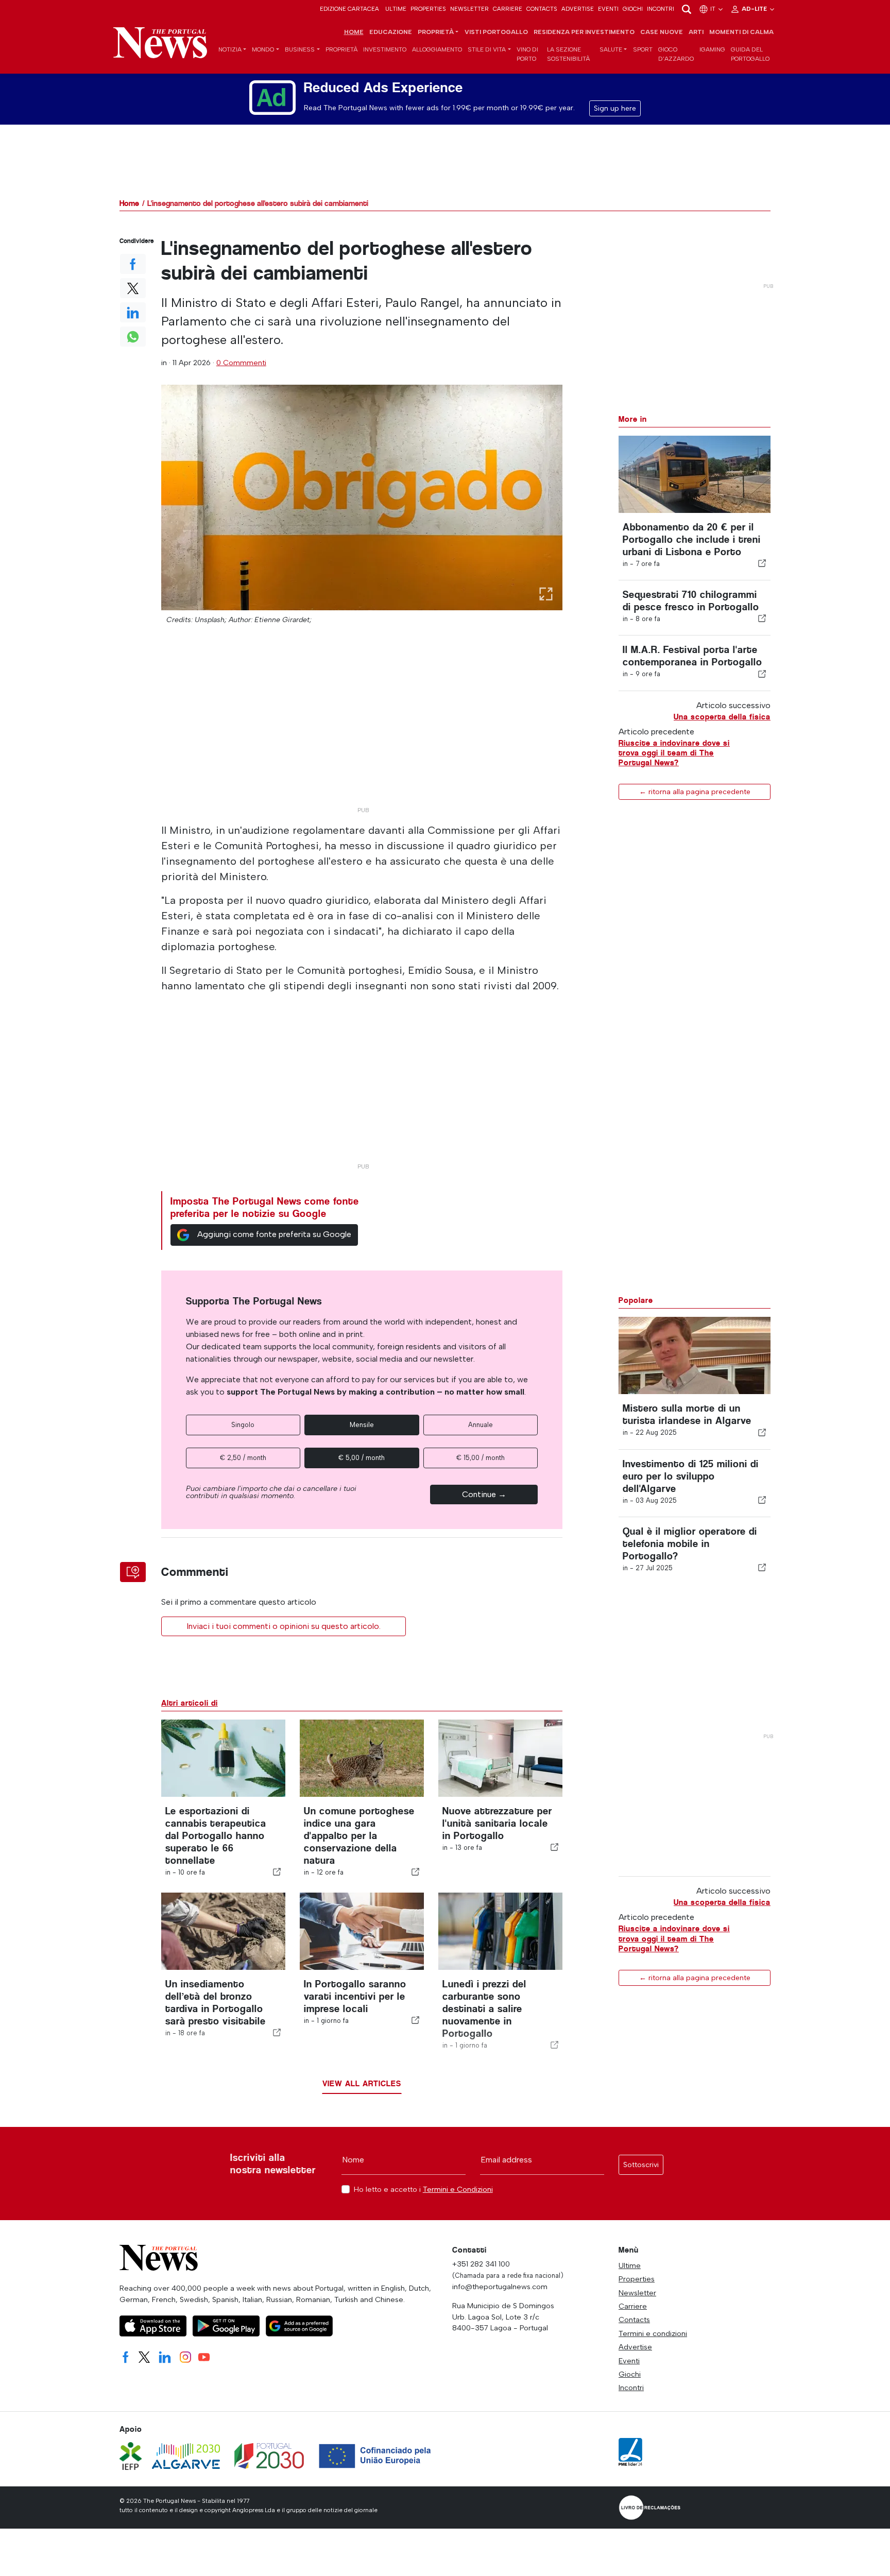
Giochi (633, 9)
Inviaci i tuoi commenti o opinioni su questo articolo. (284, 1626)
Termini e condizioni (653, 2333)
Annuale (481, 1425)
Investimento (385, 49)
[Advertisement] (362, 730)
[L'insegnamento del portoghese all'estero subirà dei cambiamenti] (362, 497)
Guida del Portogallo (750, 54)
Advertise (578, 9)
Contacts (542, 9)
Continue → (484, 1494)
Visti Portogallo (496, 32)
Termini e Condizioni (458, 2189)
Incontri (661, 9)
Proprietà (341, 49)
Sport (643, 49)
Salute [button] (611, 49)
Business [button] (300, 49)
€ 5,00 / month (362, 1458)
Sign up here (615, 108)
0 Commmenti (241, 363)
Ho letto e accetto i (423, 2189)
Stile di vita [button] (487, 49)
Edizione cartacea (349, 9)
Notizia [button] (230, 49)
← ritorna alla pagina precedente (695, 792)
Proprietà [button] (436, 32)
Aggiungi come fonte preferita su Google (274, 1234)
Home (354, 32)
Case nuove (662, 32)
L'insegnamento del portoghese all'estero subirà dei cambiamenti (258, 203)
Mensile (362, 1425)
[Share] (762, 563)
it (714, 9)
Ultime (396, 9)
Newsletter (469, 9)
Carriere (508, 9)
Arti (696, 32)
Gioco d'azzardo (676, 54)
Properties (428, 9)
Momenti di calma (741, 32)
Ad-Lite (755, 9)
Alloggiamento (437, 49)
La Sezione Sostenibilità (568, 54)
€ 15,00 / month (481, 1458)
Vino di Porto (527, 54)
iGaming (712, 49)
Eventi (608, 9)
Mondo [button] (263, 49)
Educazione (391, 32)
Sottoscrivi (641, 2165)
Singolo (243, 1425)
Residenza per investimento (584, 32)
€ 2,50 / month (243, 1458)
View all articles (362, 2083)
